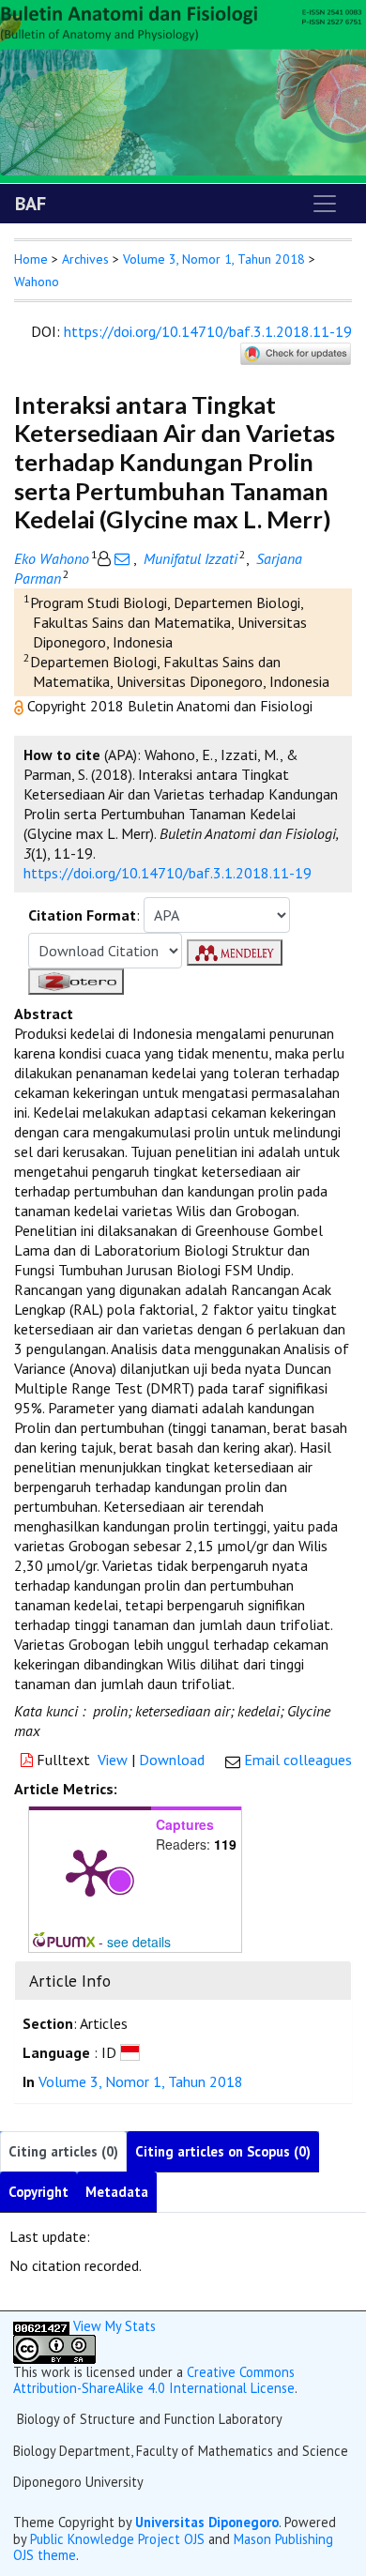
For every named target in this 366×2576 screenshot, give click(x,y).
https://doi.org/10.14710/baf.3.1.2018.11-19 (208, 331)
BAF (30, 204)
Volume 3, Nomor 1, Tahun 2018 (214, 259)
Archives (85, 259)
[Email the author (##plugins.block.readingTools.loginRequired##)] (122, 558)
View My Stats (114, 2326)
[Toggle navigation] (325, 204)
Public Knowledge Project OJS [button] (117, 2539)
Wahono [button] (37, 282)
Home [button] (31, 259)
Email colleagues (298, 1760)
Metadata (117, 2192)
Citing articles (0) (63, 2151)
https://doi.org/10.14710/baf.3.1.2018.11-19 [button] (168, 873)
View (113, 1760)
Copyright (38, 2192)
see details (139, 1942)
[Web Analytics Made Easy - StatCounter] (41, 2326)
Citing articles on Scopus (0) (223, 2151)
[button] (21, 706)
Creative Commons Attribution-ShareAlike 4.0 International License (154, 2380)
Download (172, 1760)
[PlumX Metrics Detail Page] (90, 1871)
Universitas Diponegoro (207, 2522)
